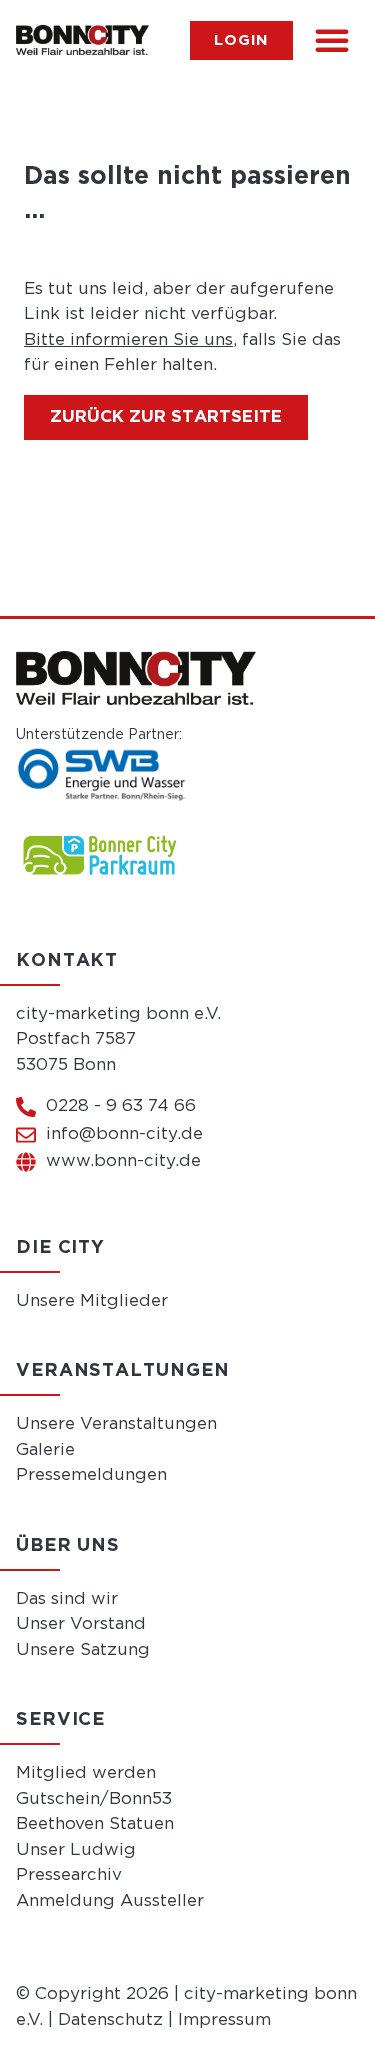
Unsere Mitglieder (92, 1301)
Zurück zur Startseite (166, 417)
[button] (332, 40)
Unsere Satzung (83, 1650)
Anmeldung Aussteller (110, 1901)
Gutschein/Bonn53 (94, 1799)
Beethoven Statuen (95, 1824)
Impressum (224, 2020)
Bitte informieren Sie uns (128, 340)
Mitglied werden (86, 1773)
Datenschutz (110, 2020)
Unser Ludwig (76, 1850)
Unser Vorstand (81, 1624)
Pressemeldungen (91, 1475)
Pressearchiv (69, 1875)
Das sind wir (67, 1599)
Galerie (45, 1450)
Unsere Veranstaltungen (116, 1424)
